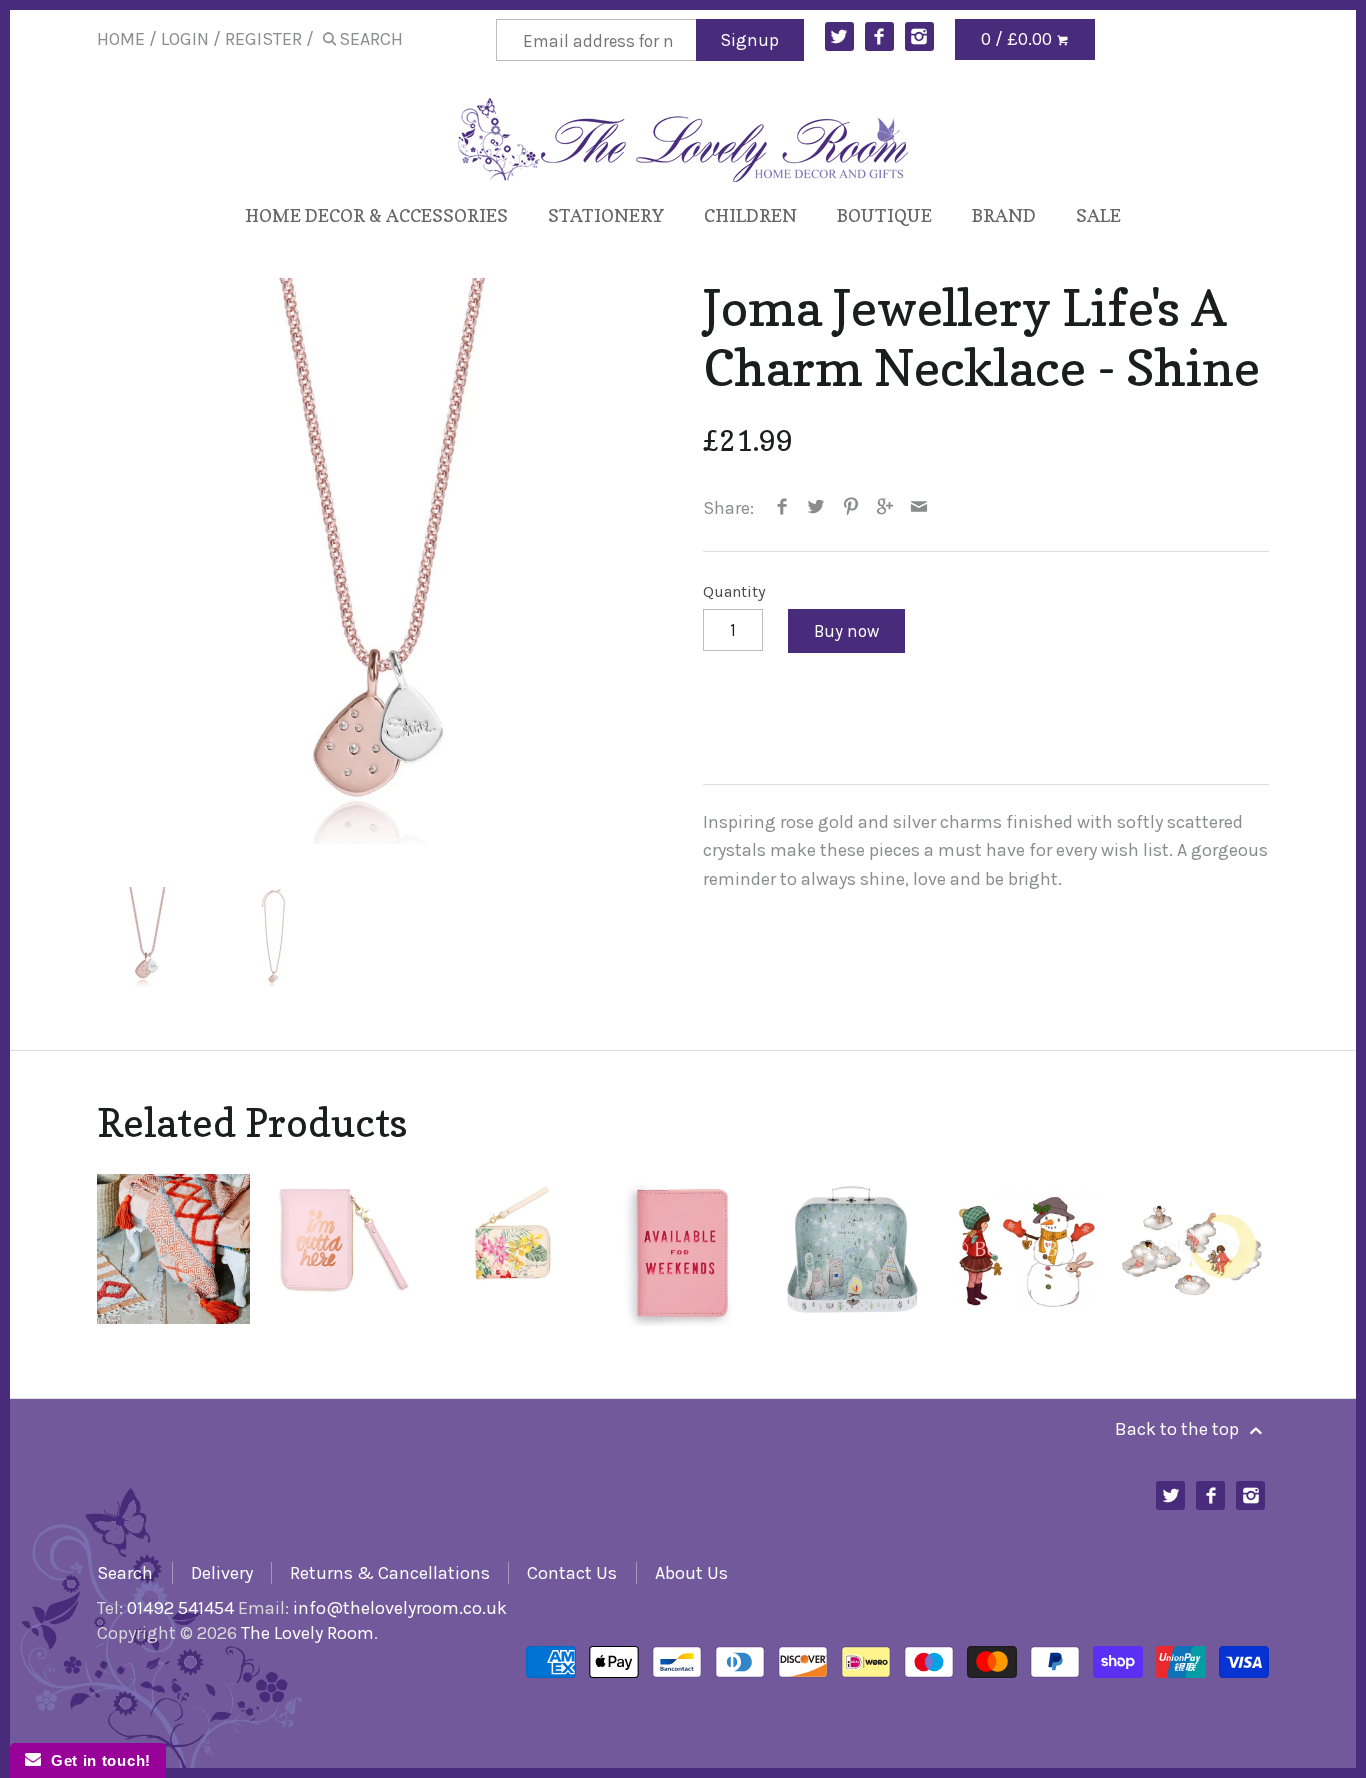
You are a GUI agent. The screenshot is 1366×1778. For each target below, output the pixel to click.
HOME (121, 39)
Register (263, 39)
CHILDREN (750, 215)
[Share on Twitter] (816, 508)
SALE (1098, 215)
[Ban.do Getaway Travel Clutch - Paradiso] (513, 1250)
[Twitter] (839, 36)
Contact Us (572, 1573)
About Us (691, 1573)
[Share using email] (919, 508)
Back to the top (1179, 1429)
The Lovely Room (307, 1633)
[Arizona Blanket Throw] (173, 1250)
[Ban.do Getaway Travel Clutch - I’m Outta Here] (343, 1250)
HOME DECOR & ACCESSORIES (376, 215)
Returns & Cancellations (390, 1573)
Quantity (734, 591)
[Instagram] (919, 36)
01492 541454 (180, 1608)
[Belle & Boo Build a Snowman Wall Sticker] (1022, 1250)
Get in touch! (96, 1760)
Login (185, 39)
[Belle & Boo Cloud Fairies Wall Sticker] (1192, 1250)
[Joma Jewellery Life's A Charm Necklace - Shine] (380, 561)
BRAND (1004, 215)
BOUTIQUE (884, 215)
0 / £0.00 (1018, 39)
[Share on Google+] (885, 508)
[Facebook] (879, 36)
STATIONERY (606, 215)
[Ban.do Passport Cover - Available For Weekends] (683, 1250)
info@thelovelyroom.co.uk (400, 1608)
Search (125, 1573)
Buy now (846, 631)
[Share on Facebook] (782, 508)
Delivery (222, 1573)
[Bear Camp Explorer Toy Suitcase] (853, 1250)
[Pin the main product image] (850, 508)
